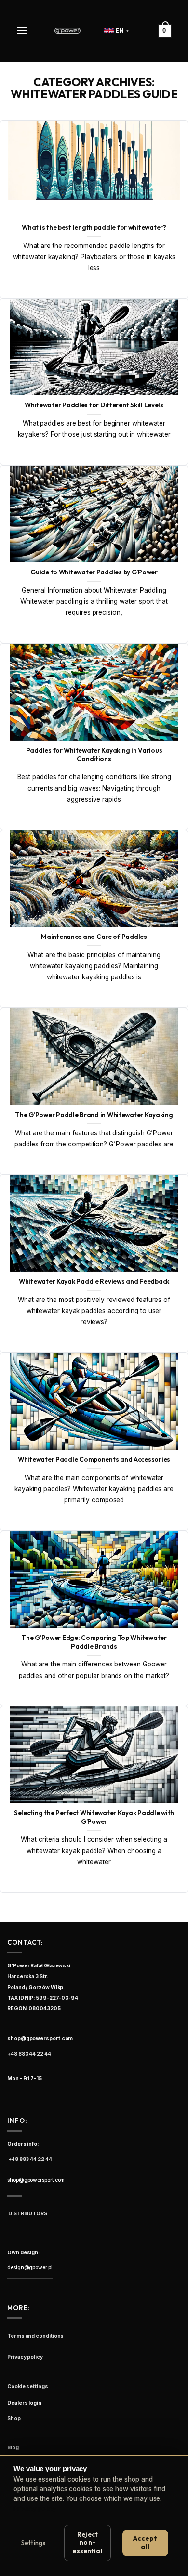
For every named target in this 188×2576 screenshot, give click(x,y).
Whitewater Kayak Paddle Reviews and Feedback (94, 1281)
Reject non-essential (87, 2543)
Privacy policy (35, 2509)
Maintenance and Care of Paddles (94, 937)
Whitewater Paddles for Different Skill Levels (94, 405)
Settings (33, 2543)
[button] (23, 31)
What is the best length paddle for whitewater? (94, 228)
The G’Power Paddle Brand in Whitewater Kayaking (94, 1115)
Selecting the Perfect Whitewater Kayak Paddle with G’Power (94, 1817)
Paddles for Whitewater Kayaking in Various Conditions (94, 755)
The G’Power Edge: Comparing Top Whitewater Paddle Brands (94, 1642)
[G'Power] (68, 31)
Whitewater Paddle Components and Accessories (94, 1460)
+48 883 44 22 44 (29, 2054)
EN (123, 31)
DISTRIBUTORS (27, 2214)
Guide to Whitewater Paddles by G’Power (94, 572)
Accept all (145, 2543)
